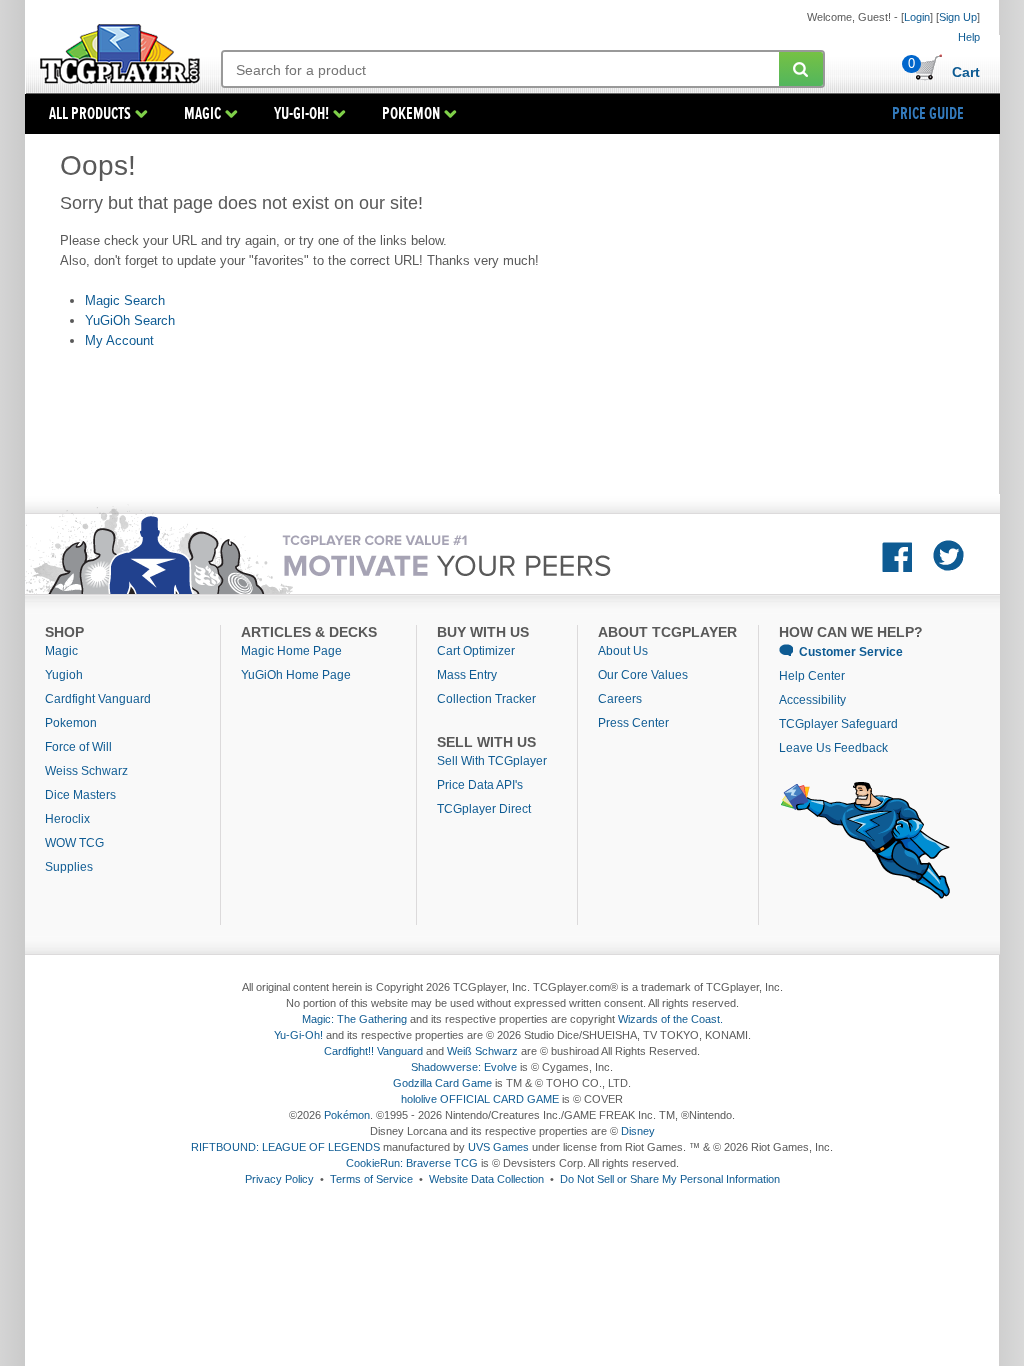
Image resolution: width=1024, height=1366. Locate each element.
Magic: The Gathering (354, 1019)
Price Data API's (480, 785)
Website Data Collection (486, 1179)
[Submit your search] (801, 69)
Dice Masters (80, 795)
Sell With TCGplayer (492, 761)
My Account (119, 340)
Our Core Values (643, 675)
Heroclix (67, 819)
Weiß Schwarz (482, 1051)
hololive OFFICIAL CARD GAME (480, 1099)
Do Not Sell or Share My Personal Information (670, 1179)
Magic (61, 651)
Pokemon (71, 723)
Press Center (633, 723)
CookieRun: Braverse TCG (412, 1163)
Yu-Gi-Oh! (298, 1035)
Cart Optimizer (476, 651)
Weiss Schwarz (86, 771)
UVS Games (498, 1147)
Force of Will (78, 747)
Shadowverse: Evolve (464, 1067)
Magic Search (125, 300)
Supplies (69, 867)
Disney (638, 1131)
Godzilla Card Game (442, 1083)
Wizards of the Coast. (670, 1019)
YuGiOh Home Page (296, 675)
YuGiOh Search (130, 320)
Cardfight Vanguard (98, 699)
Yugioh (64, 675)
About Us (623, 651)
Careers (620, 699)
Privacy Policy (279, 1179)
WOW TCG (74, 843)
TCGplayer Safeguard (838, 724)
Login (917, 17)
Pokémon (347, 1115)
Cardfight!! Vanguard (373, 1051)
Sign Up (958, 17)
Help (969, 37)
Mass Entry (467, 675)
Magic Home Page (291, 651)
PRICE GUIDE (928, 114)
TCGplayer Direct (484, 809)
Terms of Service (371, 1179)
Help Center (812, 676)
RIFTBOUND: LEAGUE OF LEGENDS (285, 1147)
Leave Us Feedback (833, 748)
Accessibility (812, 700)
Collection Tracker (486, 699)
